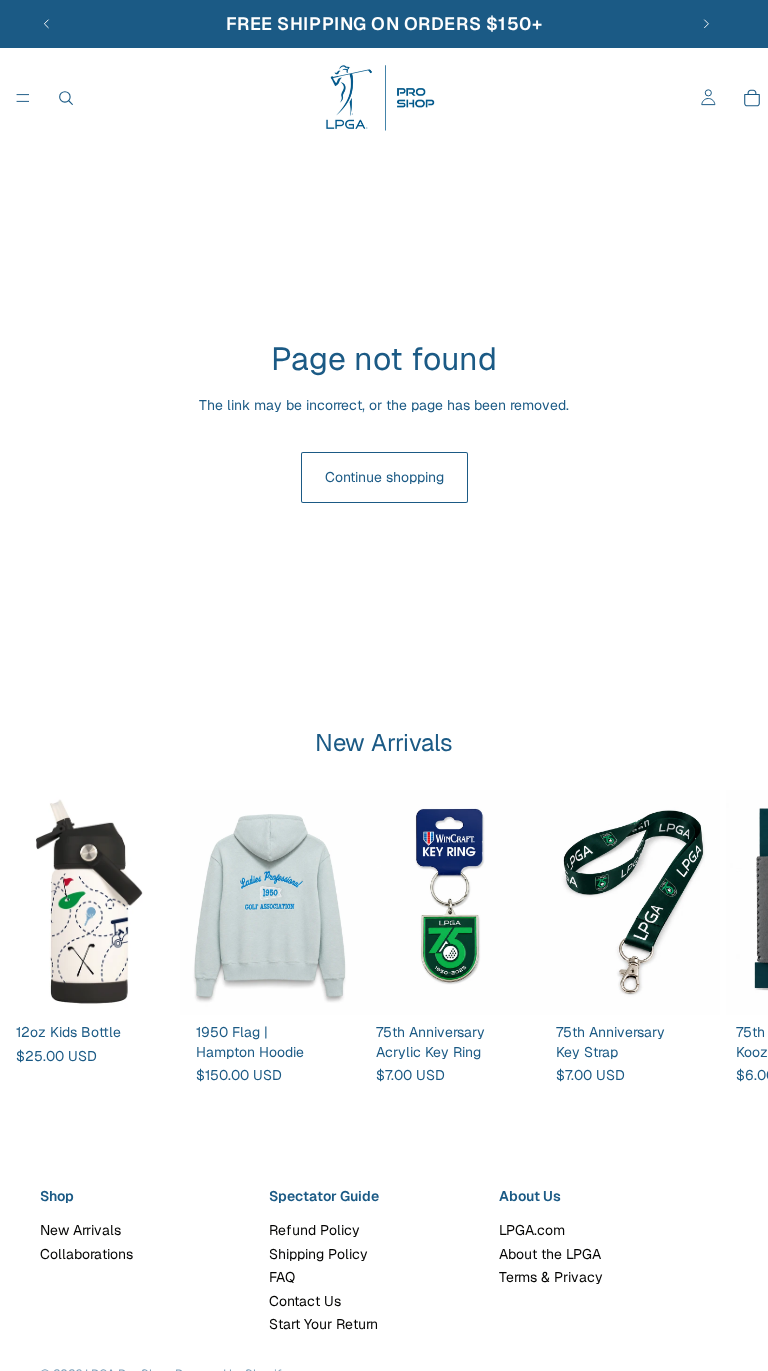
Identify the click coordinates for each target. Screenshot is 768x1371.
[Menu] (23, 98)
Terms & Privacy (551, 1277)
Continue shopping (384, 477)
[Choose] (329, 984)
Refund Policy (314, 1231)
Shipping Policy (318, 1254)
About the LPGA (550, 1254)
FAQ (282, 1277)
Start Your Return (323, 1324)
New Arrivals (80, 1231)
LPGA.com (532, 1231)
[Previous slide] (47, 24)
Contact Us (305, 1301)
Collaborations (86, 1254)
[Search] (66, 98)
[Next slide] (706, 24)
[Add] (149, 984)
